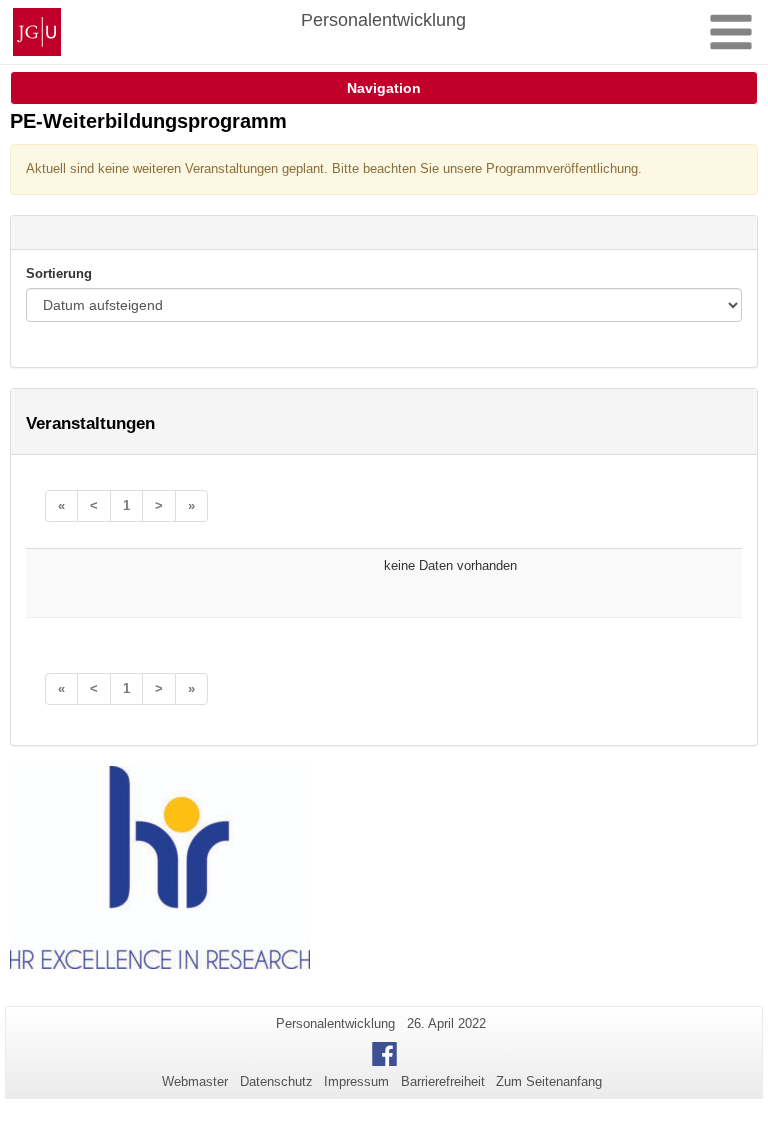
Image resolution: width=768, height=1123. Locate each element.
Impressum (356, 1081)
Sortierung (59, 273)
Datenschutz (276, 1081)
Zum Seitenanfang (549, 1081)
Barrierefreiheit (443, 1081)
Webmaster (195, 1081)
